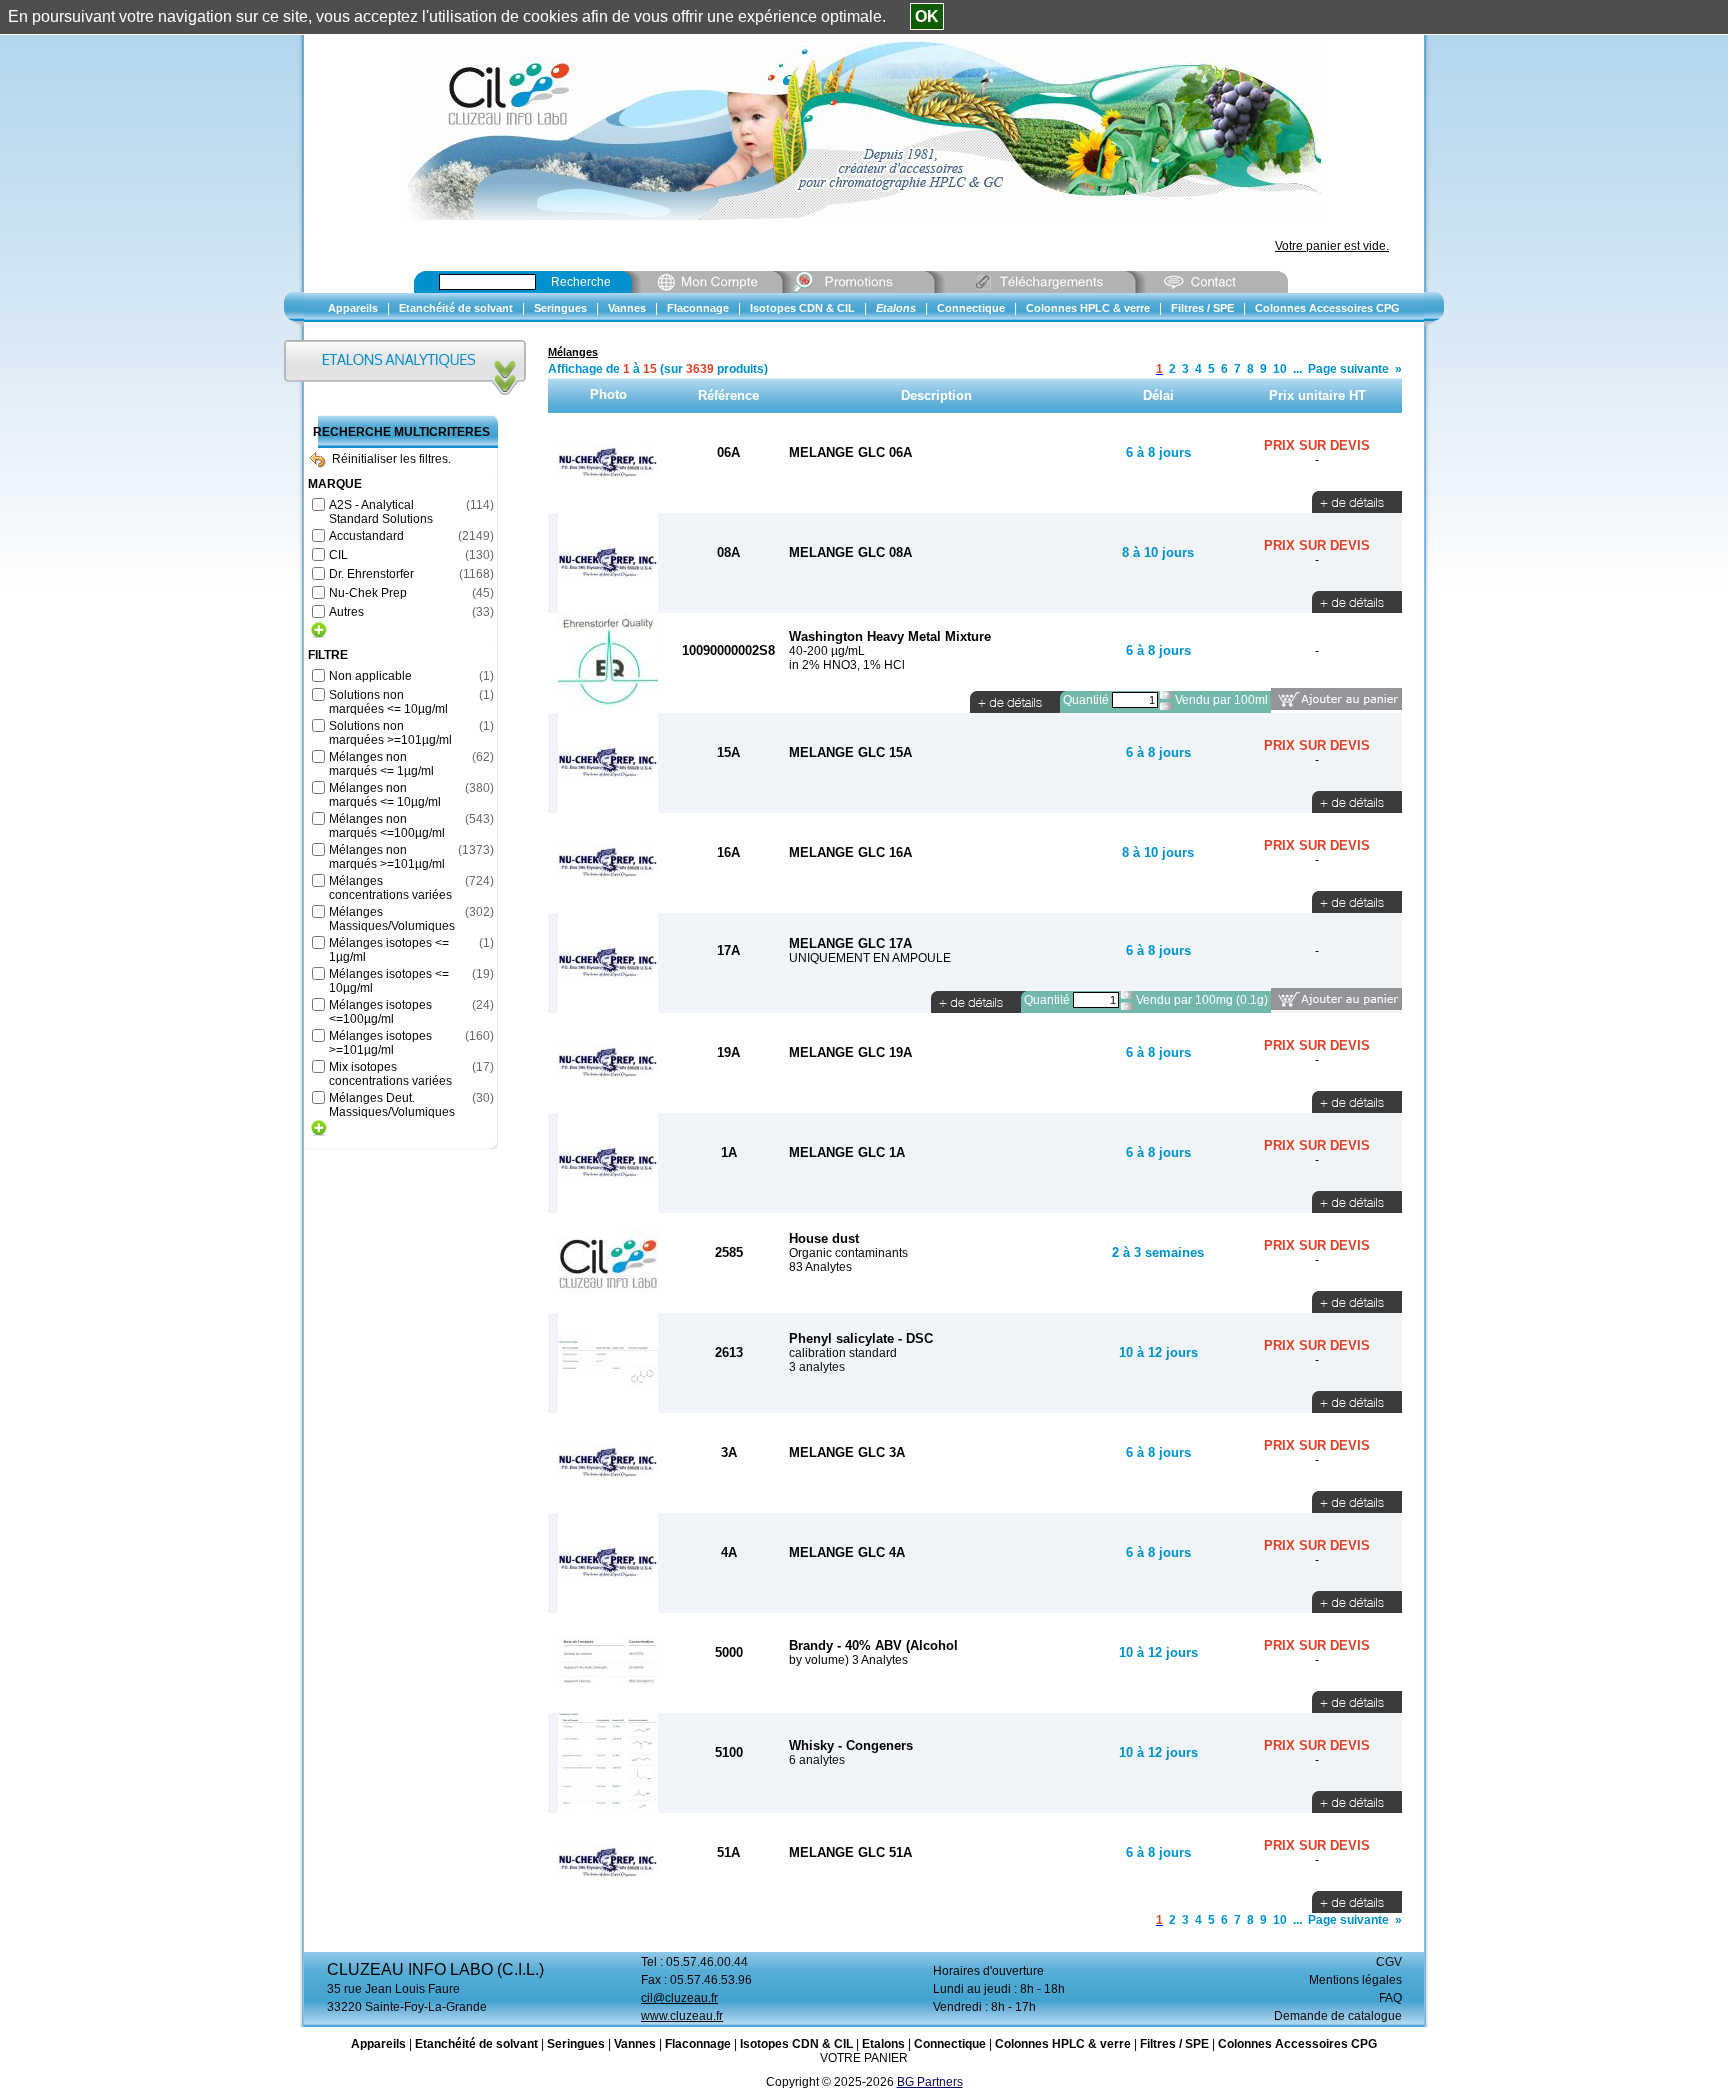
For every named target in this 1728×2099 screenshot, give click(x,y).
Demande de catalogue (1338, 2016)
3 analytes (817, 1367)
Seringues (576, 2044)
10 (1280, 369)
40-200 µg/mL (827, 651)
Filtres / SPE (1174, 2044)
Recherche (581, 282)
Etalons (883, 2044)
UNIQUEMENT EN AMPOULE (870, 958)
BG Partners (930, 2082)
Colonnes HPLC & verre (1063, 2044)
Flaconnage (698, 2044)
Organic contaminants (848, 1253)
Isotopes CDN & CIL (796, 2044)
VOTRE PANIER (864, 2058)
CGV (1389, 1962)
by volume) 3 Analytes (848, 1660)
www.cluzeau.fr (682, 2016)
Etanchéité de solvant (476, 2044)
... (1297, 369)
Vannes (635, 2044)
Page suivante (1348, 369)
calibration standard (843, 1353)
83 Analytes (820, 1267)
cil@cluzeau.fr (679, 1998)
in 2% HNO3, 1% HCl (847, 665)
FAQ (1390, 1998)
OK (927, 16)
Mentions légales (1355, 1980)
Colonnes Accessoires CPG (1297, 2044)
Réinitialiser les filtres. (391, 459)
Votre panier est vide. (1332, 246)
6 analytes (817, 1760)
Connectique (950, 2044)
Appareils (378, 2044)
